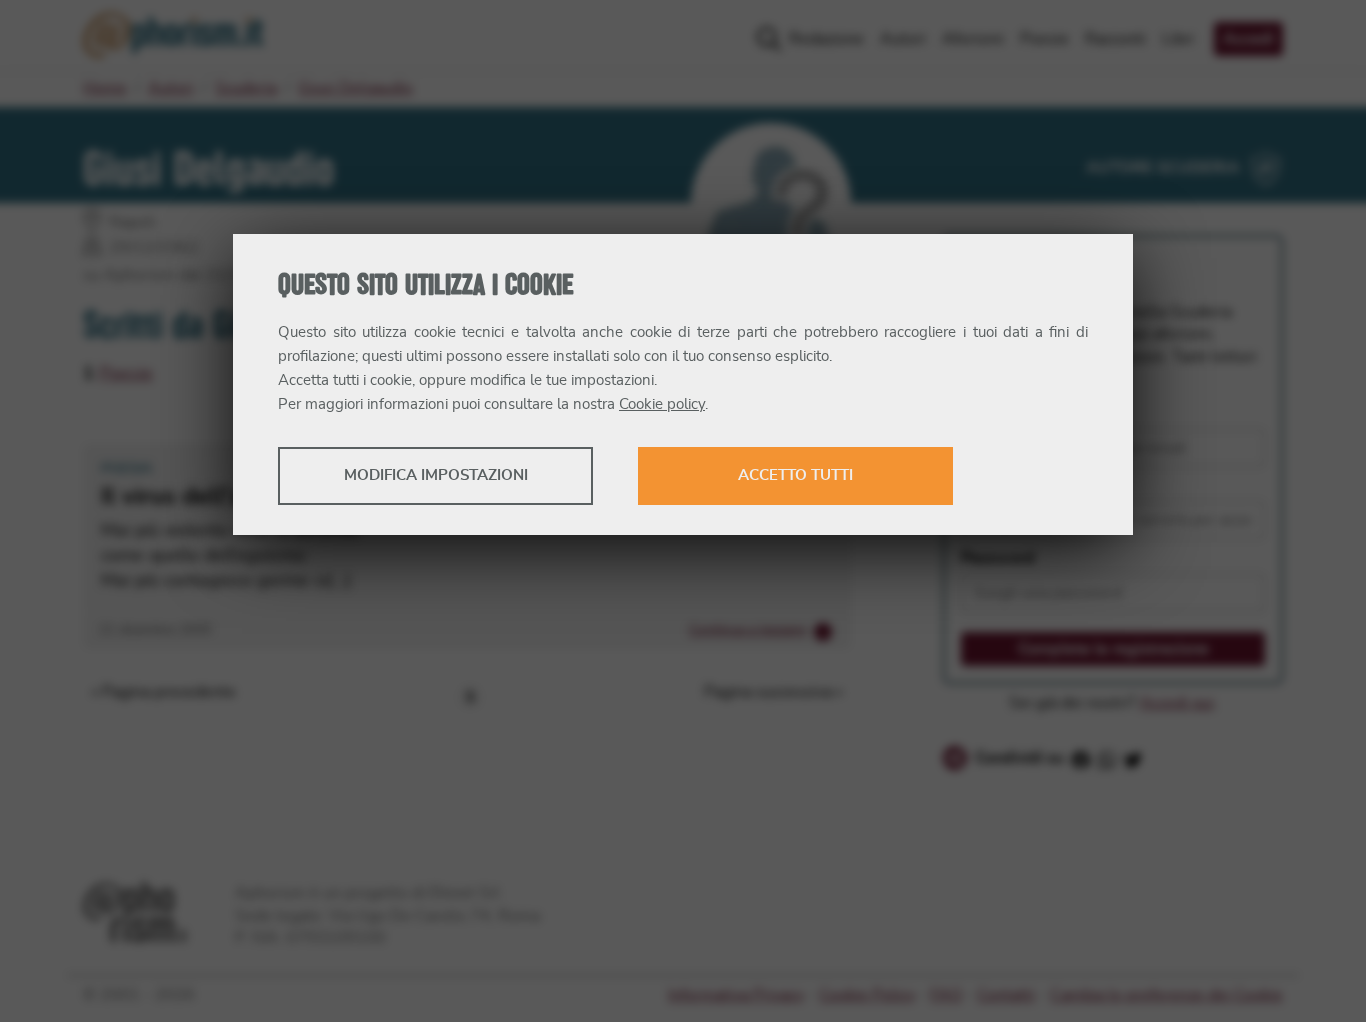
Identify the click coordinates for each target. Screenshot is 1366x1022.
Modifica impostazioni (436, 475)
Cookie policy (662, 404)
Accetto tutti (795, 475)
